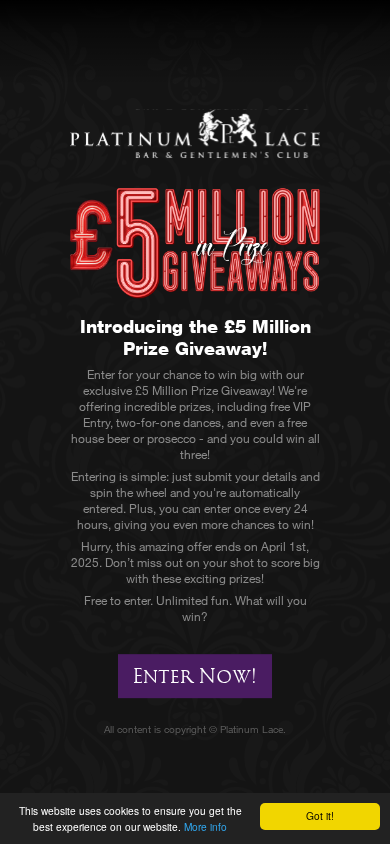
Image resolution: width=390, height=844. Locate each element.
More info (205, 826)
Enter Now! (195, 676)
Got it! (320, 815)
